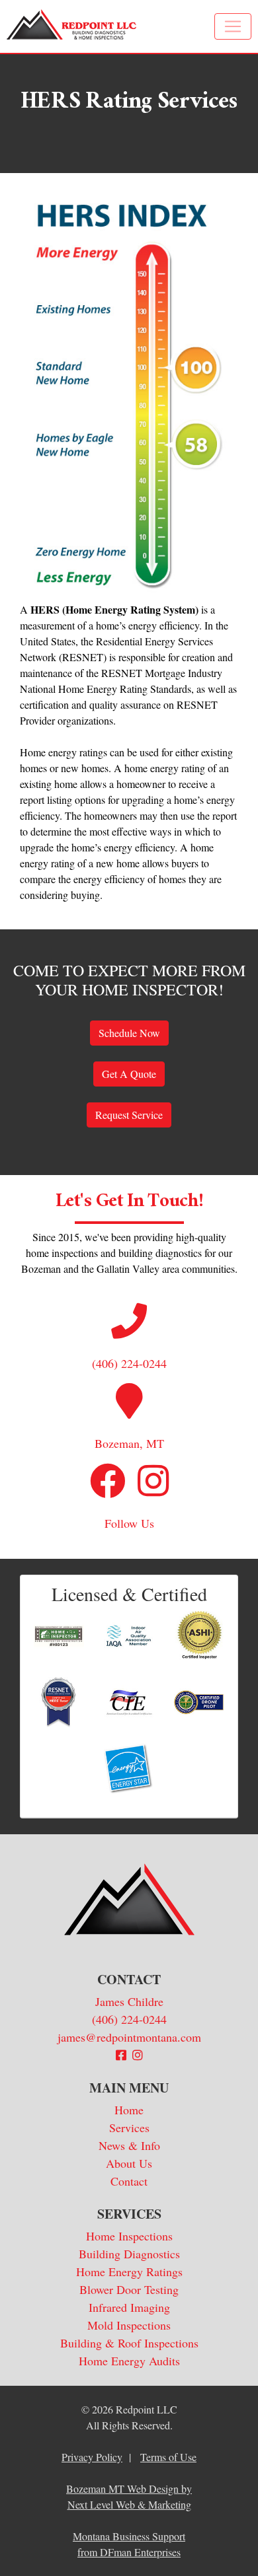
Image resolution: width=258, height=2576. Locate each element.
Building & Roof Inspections (129, 2343)
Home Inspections (129, 2236)
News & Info (129, 2145)
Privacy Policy (92, 2457)
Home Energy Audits (129, 2361)
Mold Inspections (129, 2325)
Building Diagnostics (129, 2254)
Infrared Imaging (129, 2307)
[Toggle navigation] (233, 26)
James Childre (129, 2001)
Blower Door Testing (129, 2289)
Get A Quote (129, 1074)
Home (129, 2110)
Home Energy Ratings (129, 2272)
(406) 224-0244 (129, 2019)
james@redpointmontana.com (129, 2037)
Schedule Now (129, 1033)
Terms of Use (168, 2457)
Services (129, 2128)
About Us (129, 2163)
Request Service (129, 1115)
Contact (129, 2181)
